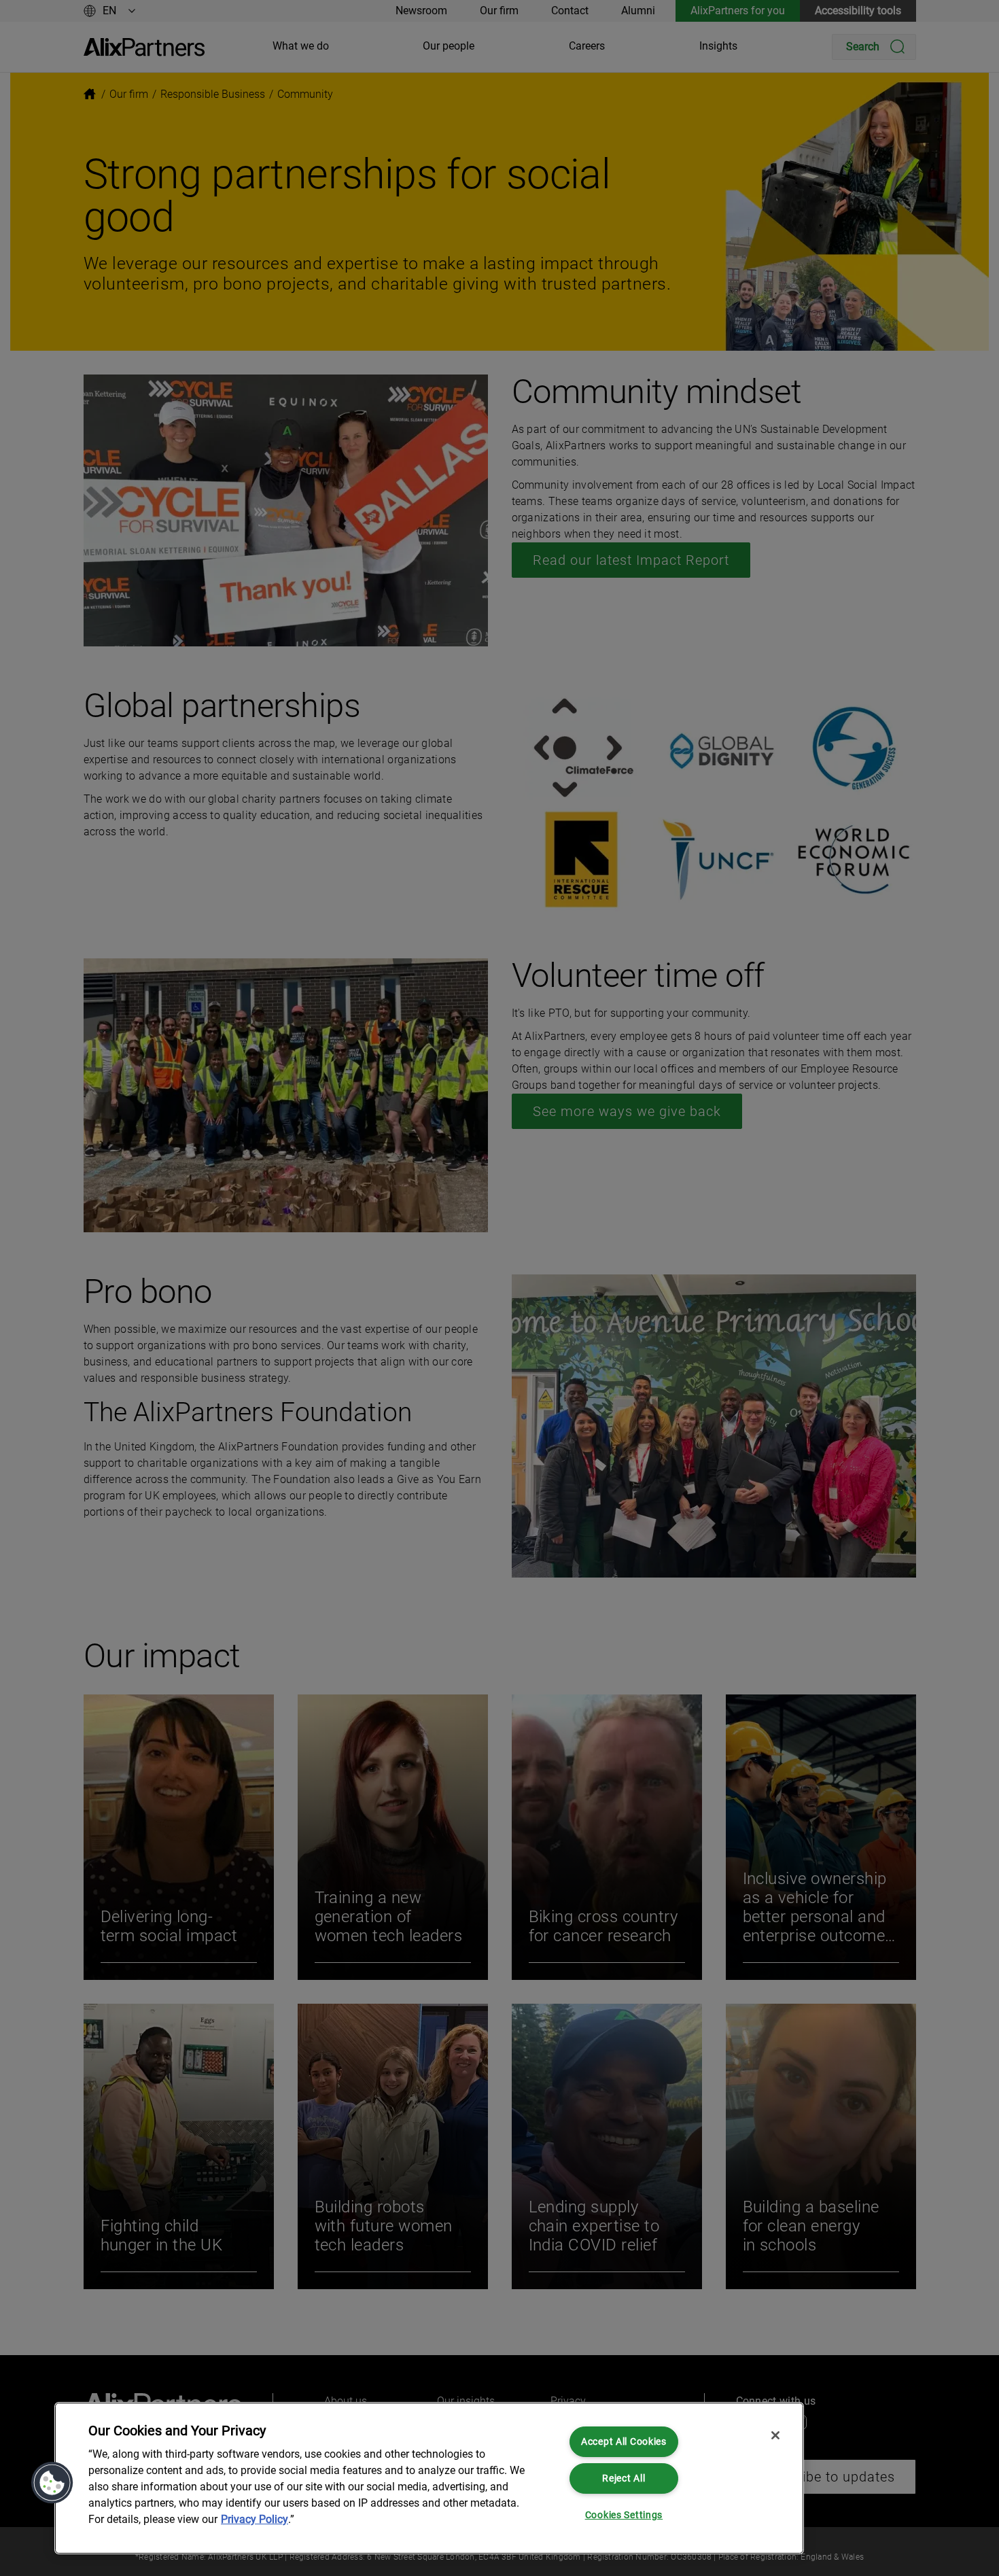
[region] (429, 2478)
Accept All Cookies (624, 2442)
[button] (52, 2483)
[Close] (775, 2435)
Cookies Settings (624, 2515)
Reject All (624, 2478)
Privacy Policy (255, 2519)
